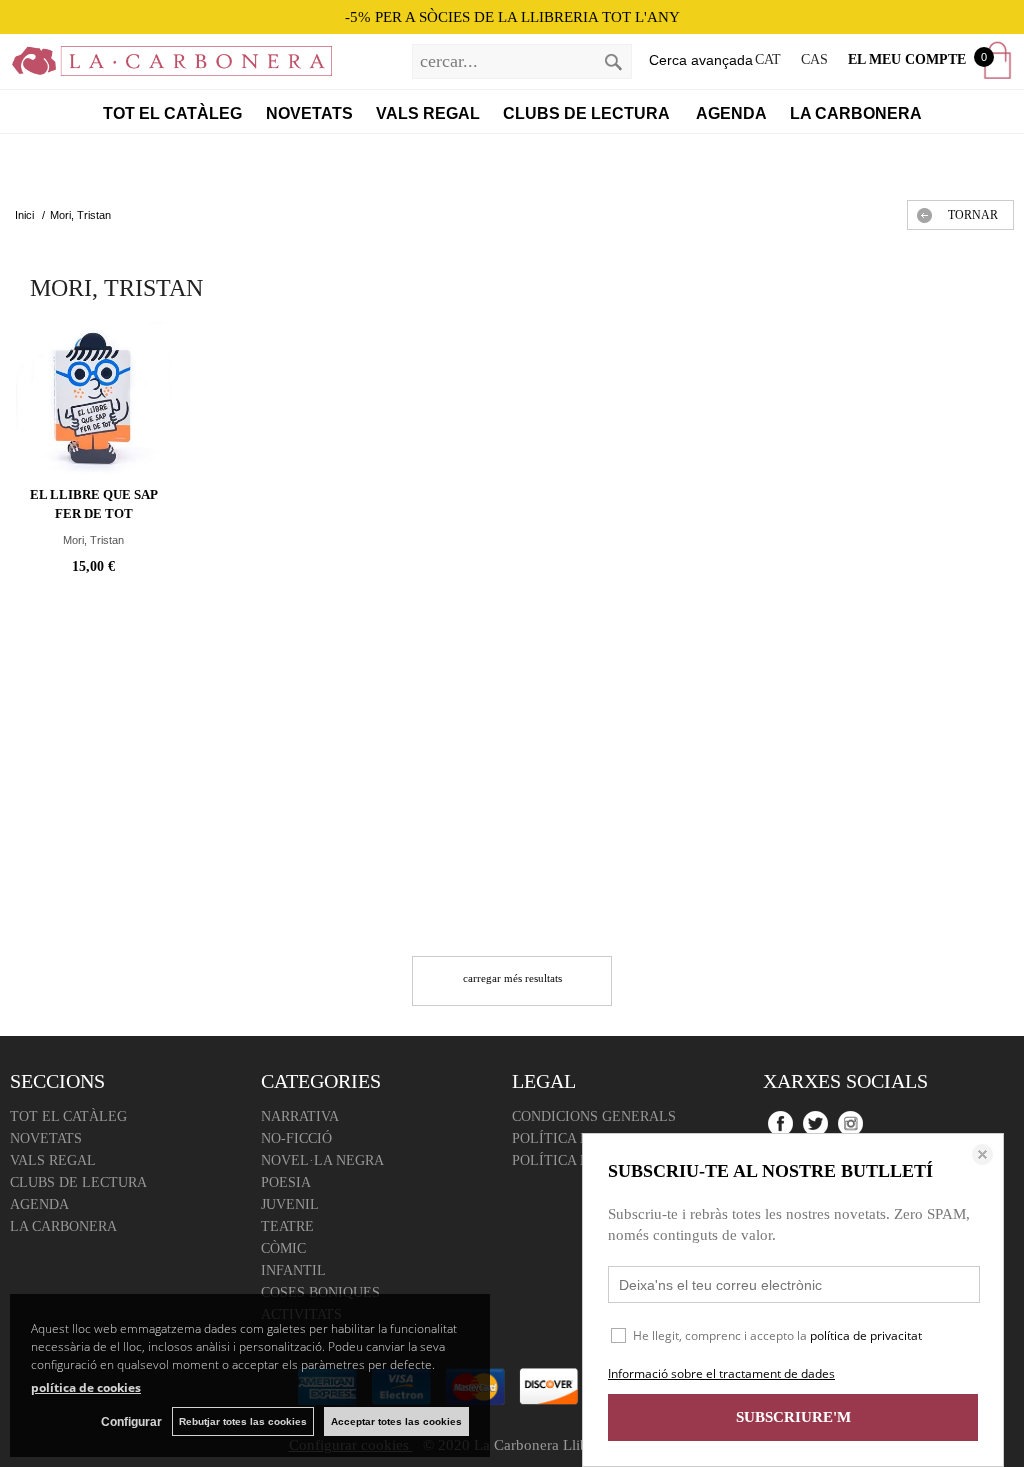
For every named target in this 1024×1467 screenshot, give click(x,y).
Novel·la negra (322, 1160)
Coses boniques (320, 1292)
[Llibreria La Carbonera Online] (166, 65)
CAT (768, 59)
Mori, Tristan (93, 540)
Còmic (283, 1248)
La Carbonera (856, 113)
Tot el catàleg (172, 113)
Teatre (287, 1226)
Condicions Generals (594, 1116)
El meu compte (907, 59)
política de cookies (86, 1387)
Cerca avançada (701, 60)
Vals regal (428, 113)
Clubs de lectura (588, 113)
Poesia (286, 1182)
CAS (814, 59)
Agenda (731, 113)
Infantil (293, 1270)
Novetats (309, 113)
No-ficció (296, 1138)
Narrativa (300, 1116)
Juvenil (290, 1204)
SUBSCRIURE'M (793, 1417)
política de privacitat (866, 1335)
